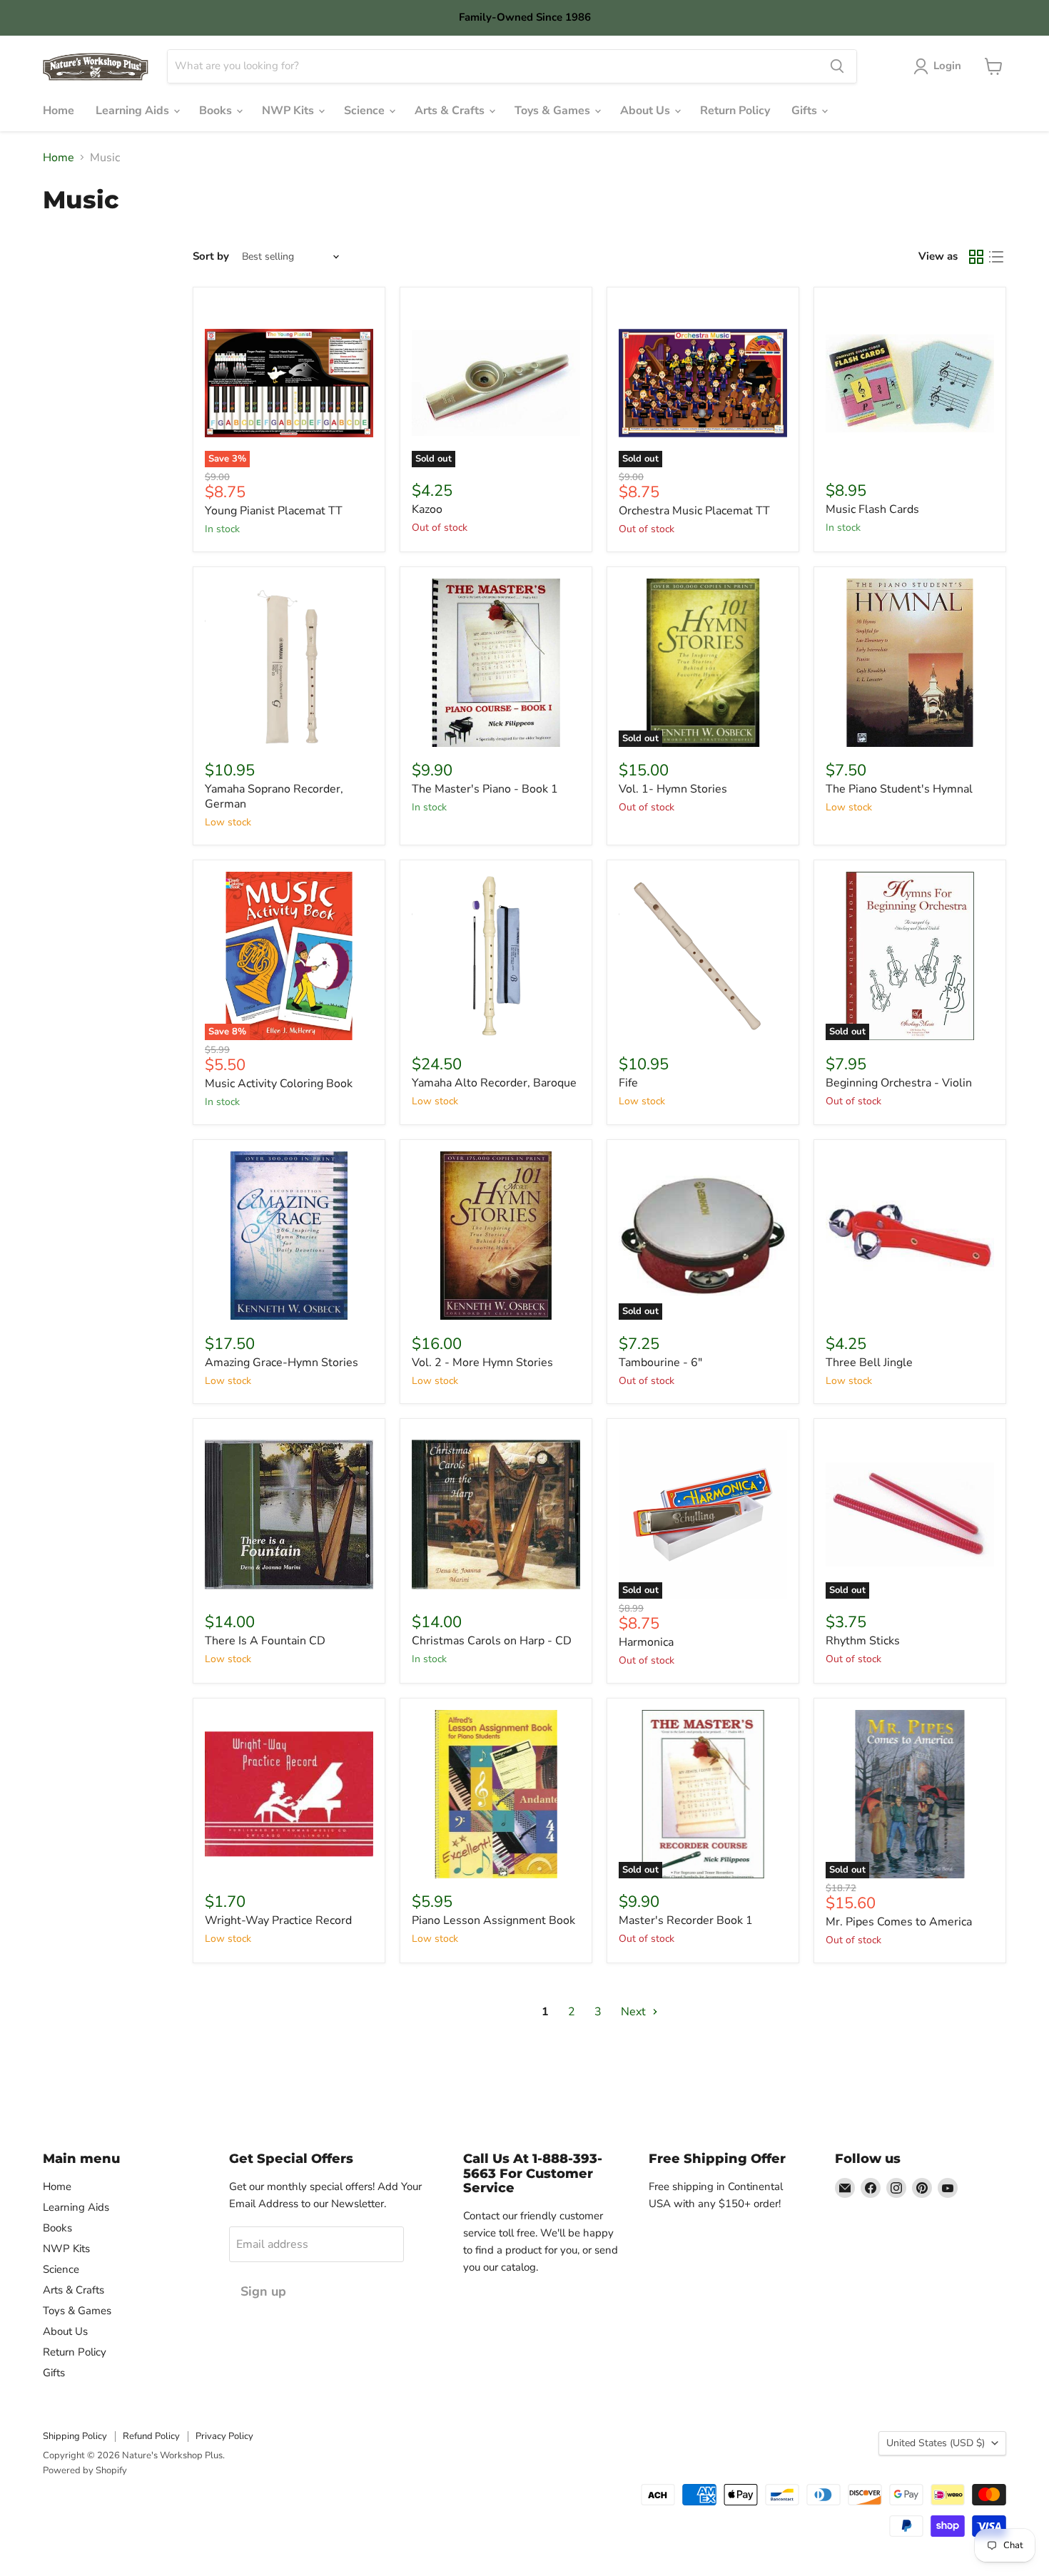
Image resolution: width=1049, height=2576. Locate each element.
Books (217, 111)
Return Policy (735, 111)
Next (635, 2012)
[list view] (996, 257)
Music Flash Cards (872, 509)
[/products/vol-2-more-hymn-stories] (496, 1236)
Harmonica (646, 1642)
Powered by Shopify (85, 2470)
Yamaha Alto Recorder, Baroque (494, 1083)
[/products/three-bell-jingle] (910, 1236)
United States (936, 2443)
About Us (647, 111)
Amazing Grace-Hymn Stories (282, 1363)
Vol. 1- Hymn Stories (673, 789)
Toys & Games (554, 111)
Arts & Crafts (451, 111)
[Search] (837, 66)
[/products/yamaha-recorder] (289, 663)
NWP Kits (289, 111)
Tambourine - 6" (660, 1363)
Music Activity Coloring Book (279, 1084)
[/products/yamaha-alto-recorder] (496, 956)
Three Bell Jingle (869, 1363)
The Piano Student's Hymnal (899, 789)
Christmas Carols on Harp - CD (492, 1641)
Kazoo (427, 509)
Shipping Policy (75, 2436)
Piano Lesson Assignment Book (493, 1920)
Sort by (211, 256)
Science (366, 111)
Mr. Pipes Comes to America (899, 1922)
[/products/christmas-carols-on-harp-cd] (496, 1514)
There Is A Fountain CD (265, 1641)
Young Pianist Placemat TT (274, 511)
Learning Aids (134, 111)
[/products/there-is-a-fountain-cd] (289, 1514)
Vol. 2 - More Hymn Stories (482, 1363)
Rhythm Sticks (863, 1641)
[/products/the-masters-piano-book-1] (496, 663)
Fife (628, 1083)
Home (59, 111)
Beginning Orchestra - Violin (899, 1083)
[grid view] (976, 257)
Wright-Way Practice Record (278, 1920)
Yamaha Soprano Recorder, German (274, 796)
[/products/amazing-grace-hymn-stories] (289, 1236)
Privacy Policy (224, 2436)
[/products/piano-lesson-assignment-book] (496, 1794)
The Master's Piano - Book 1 (485, 789)
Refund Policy (151, 2436)
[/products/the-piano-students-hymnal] (910, 663)
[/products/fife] (703, 956)
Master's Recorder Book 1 (686, 1920)
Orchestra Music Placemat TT (694, 511)
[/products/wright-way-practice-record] (289, 1794)
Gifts (806, 111)
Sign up (263, 2291)
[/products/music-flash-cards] (910, 383)
